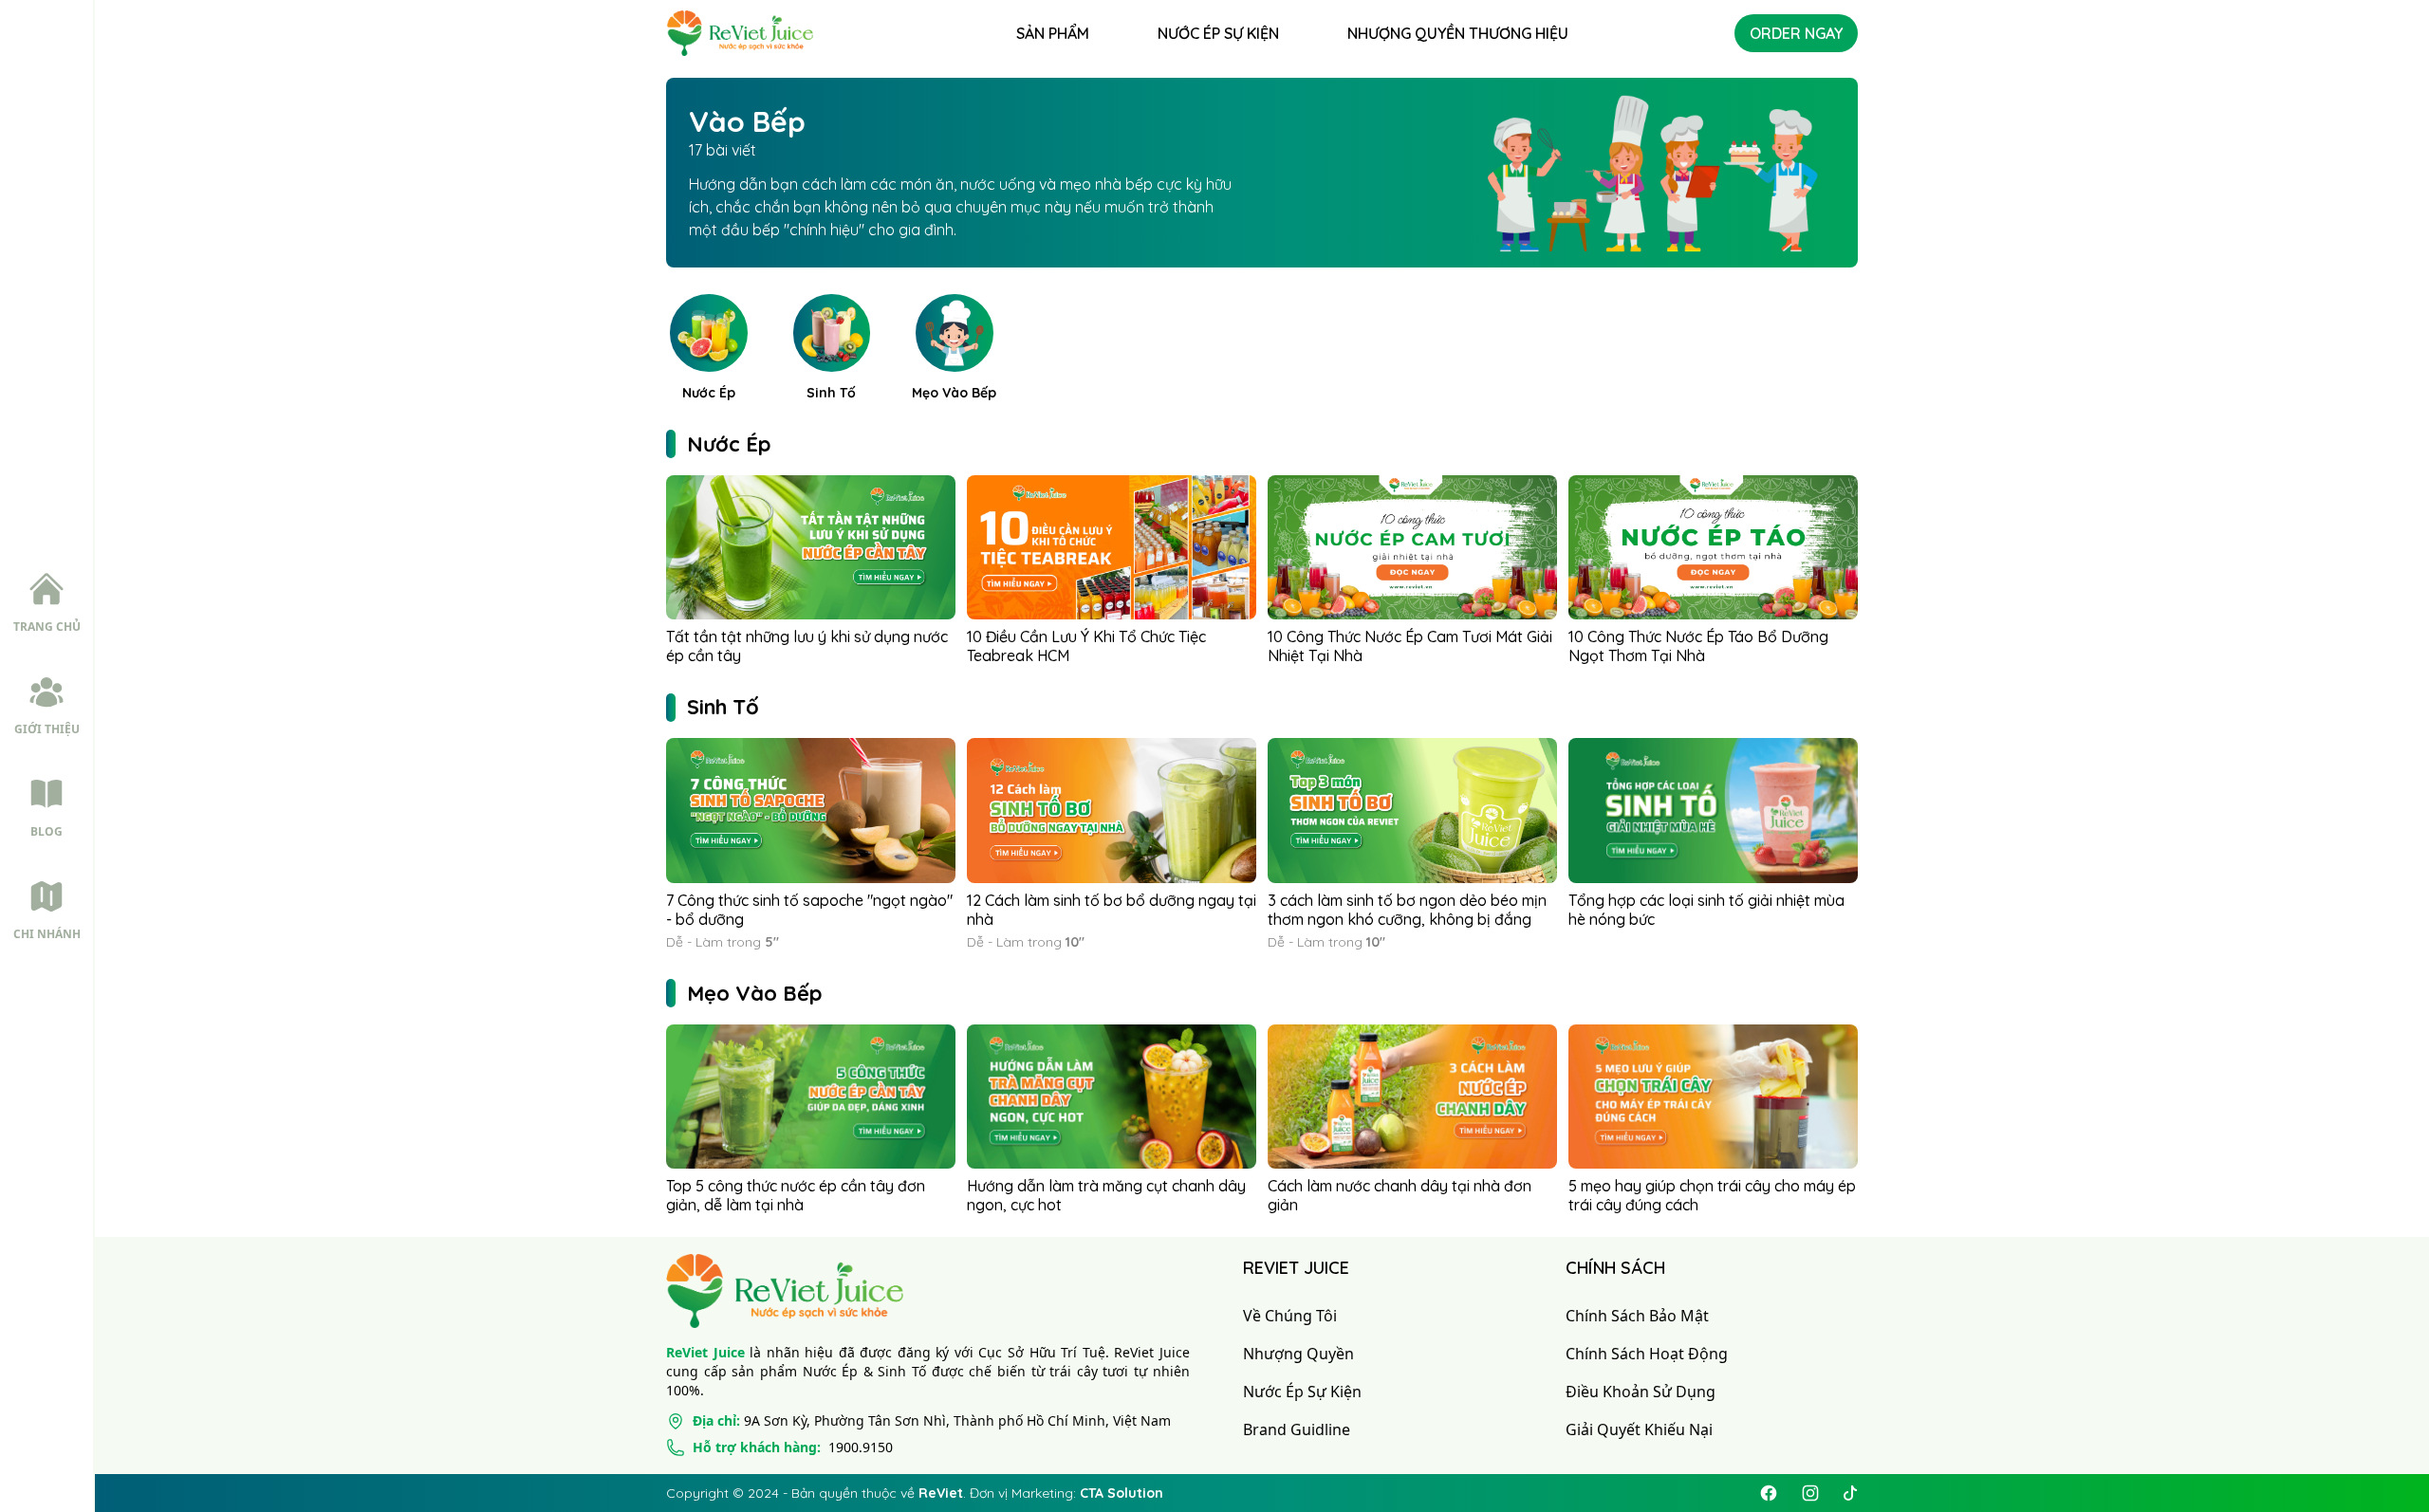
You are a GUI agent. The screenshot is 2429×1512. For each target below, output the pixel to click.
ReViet (941, 1493)
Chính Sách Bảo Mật (1637, 1316)
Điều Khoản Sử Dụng (1641, 1392)
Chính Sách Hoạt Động (1647, 1354)
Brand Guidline (1297, 1429)
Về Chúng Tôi (1290, 1316)
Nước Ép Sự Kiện (1302, 1392)
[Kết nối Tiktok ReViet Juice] (1850, 1493)
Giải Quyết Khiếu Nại (1639, 1429)
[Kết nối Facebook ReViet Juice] (1769, 1493)
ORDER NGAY (1796, 33)
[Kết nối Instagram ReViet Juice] (1810, 1493)
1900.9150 (793, 1447)
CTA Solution (1122, 1493)
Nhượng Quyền (1298, 1354)
